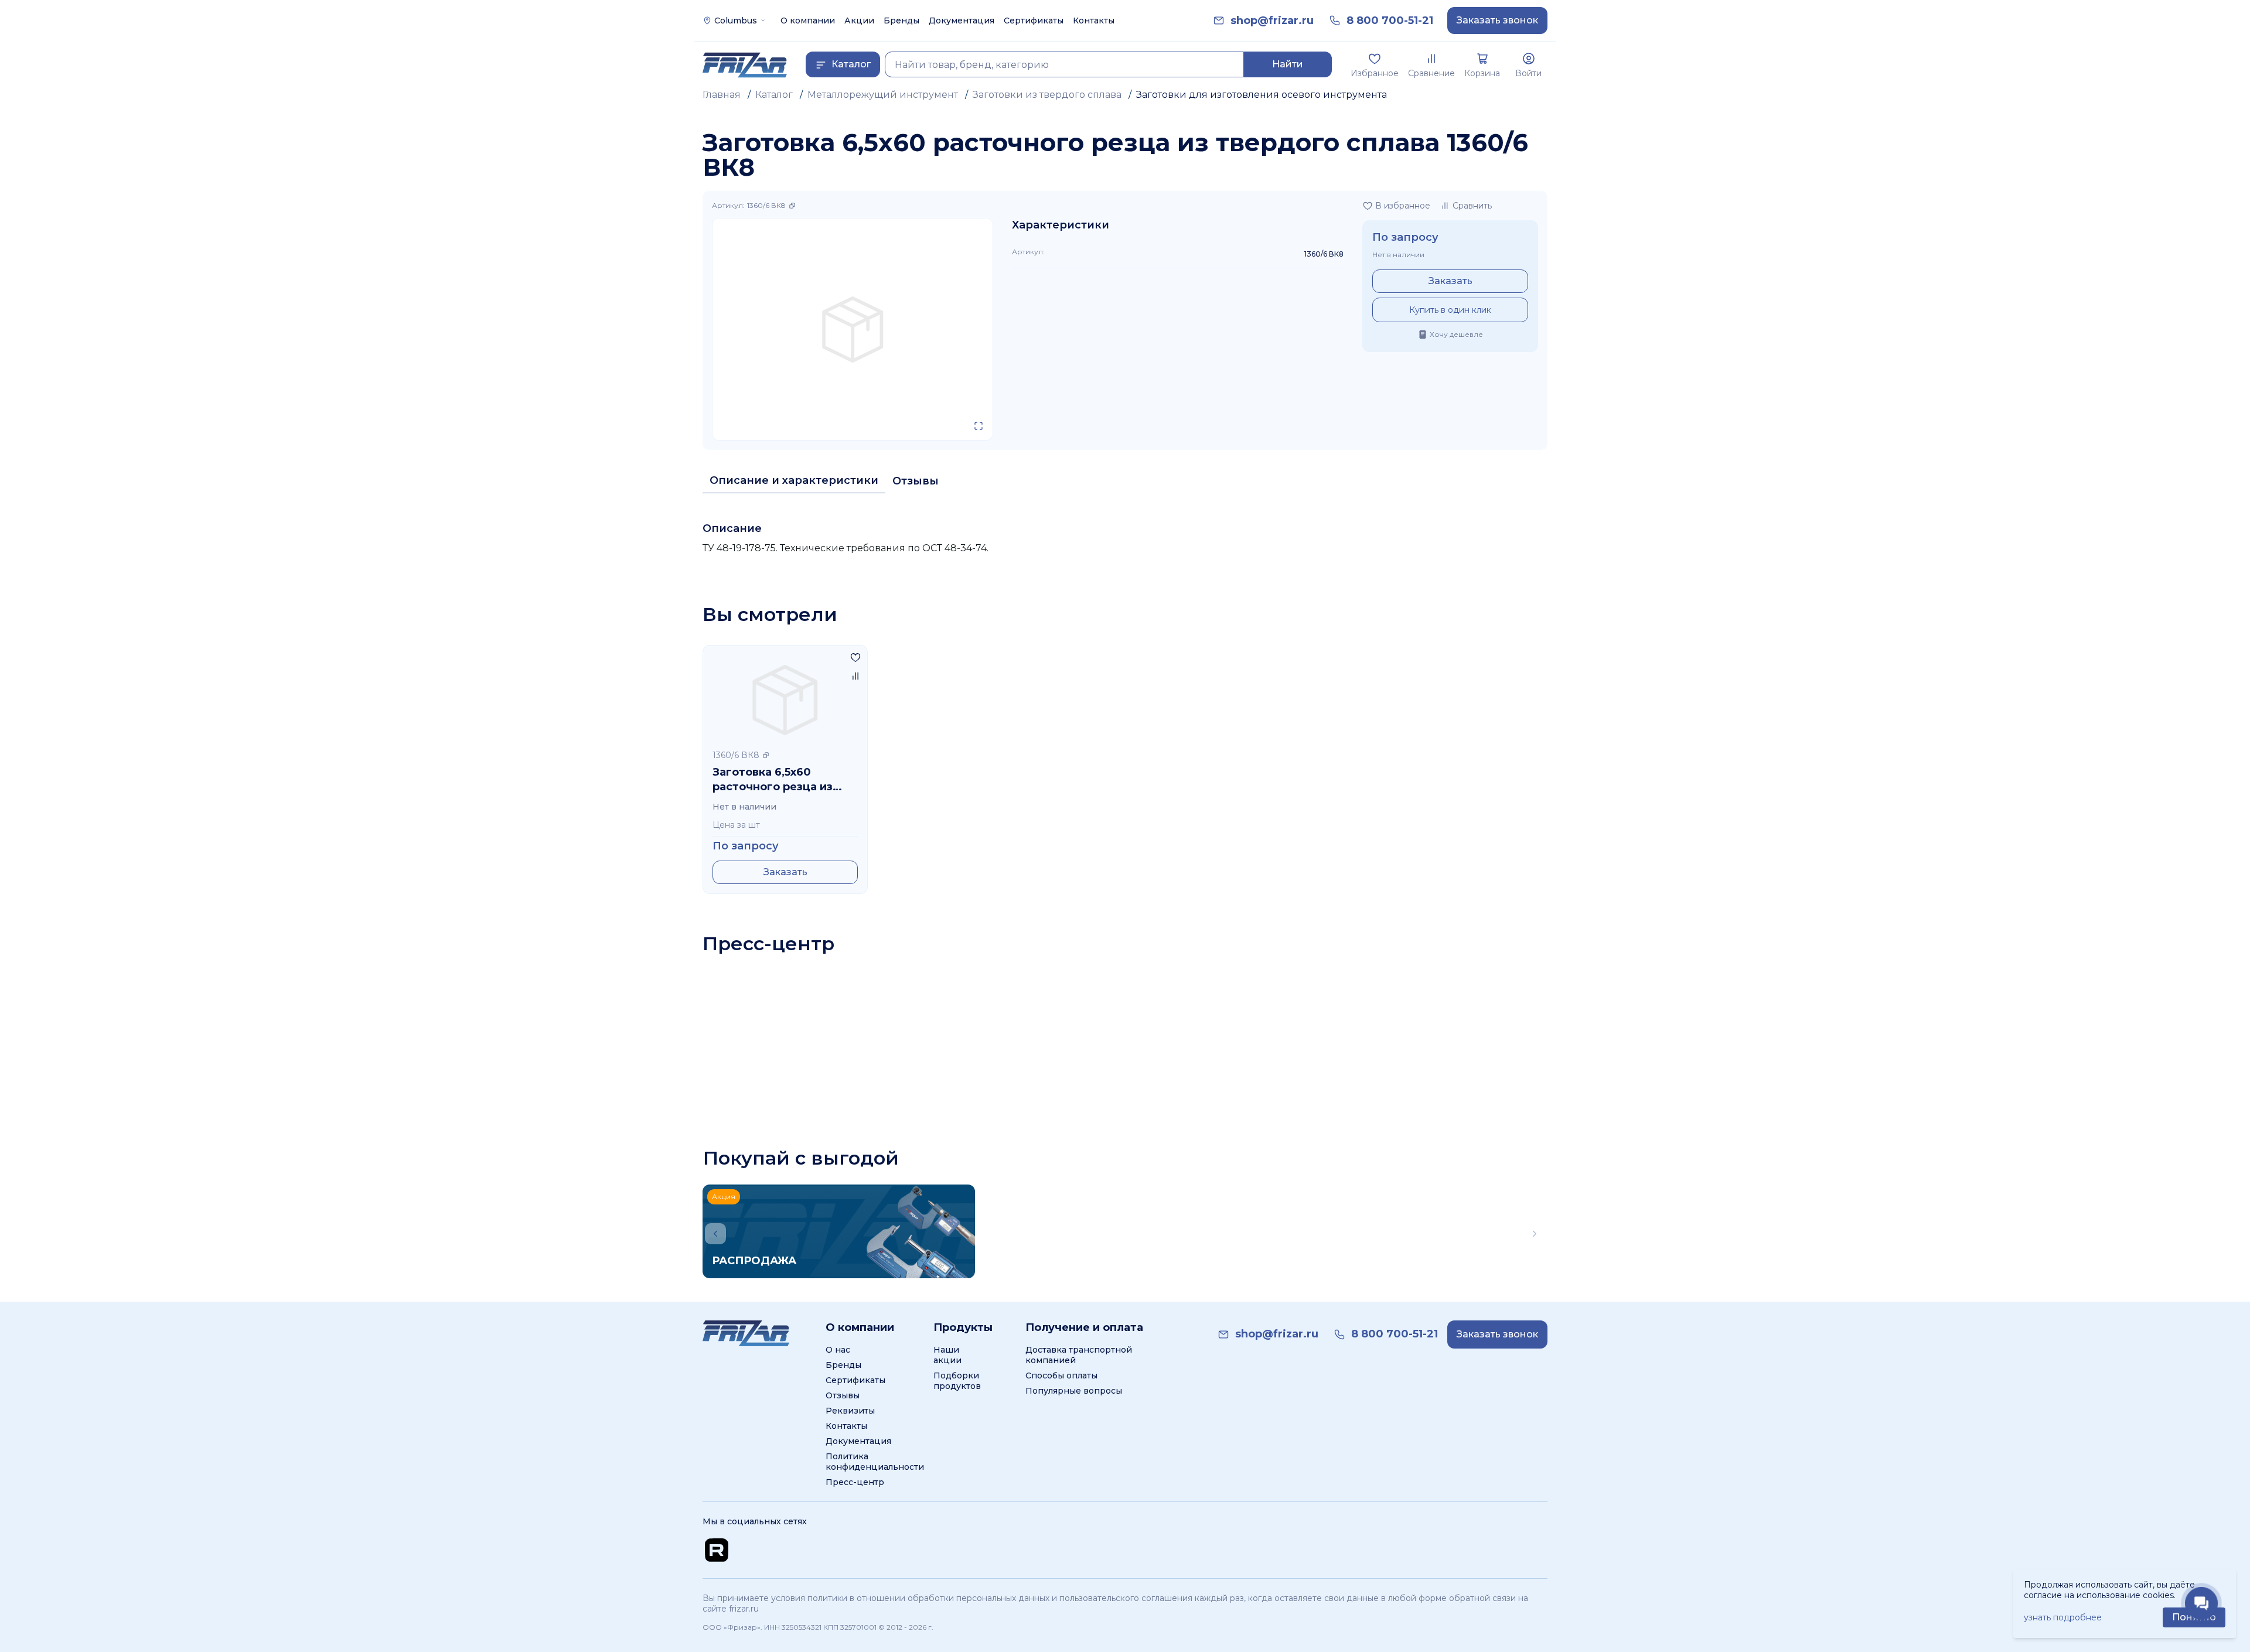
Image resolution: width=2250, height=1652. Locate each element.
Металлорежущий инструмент (883, 95)
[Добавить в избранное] (855, 657)
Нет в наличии (1398, 255)
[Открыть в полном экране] (979, 426)
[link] (1272, 21)
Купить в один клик (1450, 310)
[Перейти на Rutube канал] (717, 1421)
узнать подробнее (2063, 1617)
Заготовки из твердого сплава (1047, 95)
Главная (722, 95)
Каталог (774, 95)
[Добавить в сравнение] (855, 676)
